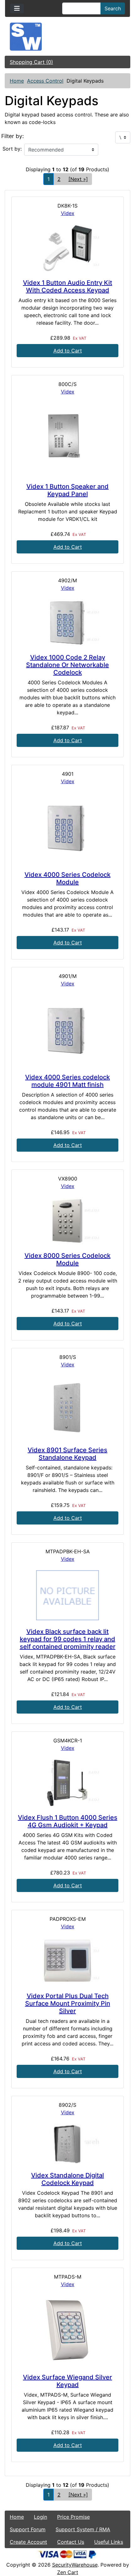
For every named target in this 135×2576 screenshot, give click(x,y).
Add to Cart (68, 351)
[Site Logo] (67, 37)
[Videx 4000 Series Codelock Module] (67, 828)
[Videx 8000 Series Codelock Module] (67, 1221)
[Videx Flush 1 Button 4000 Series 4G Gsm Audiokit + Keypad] (67, 1783)
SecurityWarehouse (75, 2565)
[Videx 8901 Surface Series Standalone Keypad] (67, 1407)
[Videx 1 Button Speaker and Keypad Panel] (67, 439)
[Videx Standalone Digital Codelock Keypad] (67, 2144)
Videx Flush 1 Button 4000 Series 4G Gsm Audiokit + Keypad (68, 1821)
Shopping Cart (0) (31, 62)
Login (40, 2517)
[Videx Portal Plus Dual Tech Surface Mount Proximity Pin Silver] (67, 1961)
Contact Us (71, 2542)
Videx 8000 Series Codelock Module (67, 1259)
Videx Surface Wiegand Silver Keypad (67, 2381)
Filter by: (13, 136)
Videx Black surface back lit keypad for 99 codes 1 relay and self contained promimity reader (68, 1639)
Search (113, 8)
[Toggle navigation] (17, 8)
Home (17, 81)
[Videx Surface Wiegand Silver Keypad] (67, 2331)
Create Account (28, 2542)
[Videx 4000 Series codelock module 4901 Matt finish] (67, 1030)
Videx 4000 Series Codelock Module (67, 878)
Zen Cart (68, 2572)
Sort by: (12, 149)
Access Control (45, 81)
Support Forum (28, 2529)
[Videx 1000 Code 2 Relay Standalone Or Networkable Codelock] (67, 623)
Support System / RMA (83, 2529)
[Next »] (78, 179)
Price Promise (73, 2517)
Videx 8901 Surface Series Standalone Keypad (67, 1454)
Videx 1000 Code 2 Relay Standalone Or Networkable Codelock (67, 665)
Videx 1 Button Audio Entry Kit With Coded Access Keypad (67, 286)
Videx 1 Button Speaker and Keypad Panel (67, 490)
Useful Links (109, 2542)
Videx (68, 213)
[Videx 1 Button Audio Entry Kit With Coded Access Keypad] (67, 248)
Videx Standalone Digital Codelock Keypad (67, 2179)
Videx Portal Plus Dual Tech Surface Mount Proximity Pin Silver (68, 2003)
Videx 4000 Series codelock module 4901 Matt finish (67, 1081)
